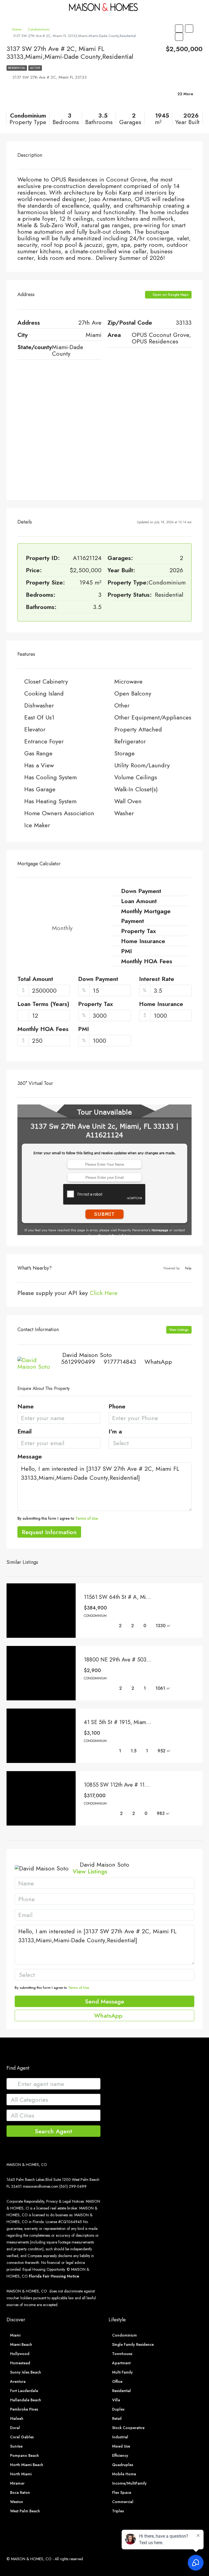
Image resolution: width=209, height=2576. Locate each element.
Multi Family (122, 2372)
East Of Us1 (39, 717)
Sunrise (16, 2446)
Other (122, 705)
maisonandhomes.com (41, 2186)
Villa (116, 2400)
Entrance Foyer (44, 741)
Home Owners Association (59, 813)
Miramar (17, 2483)
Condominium (39, 29)
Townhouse (122, 2354)
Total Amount (35, 979)
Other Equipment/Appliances (153, 717)
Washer (124, 813)
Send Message (104, 2001)
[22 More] (171, 101)
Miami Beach (21, 2344)
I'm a (115, 1432)
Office (117, 2381)
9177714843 (120, 1362)
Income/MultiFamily (129, 2483)
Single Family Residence (133, 2344)
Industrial (120, 2437)
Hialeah (17, 2418)
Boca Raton (20, 2492)
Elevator (35, 729)
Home (17, 29)
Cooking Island (44, 693)
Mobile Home (124, 2474)
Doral (15, 2428)
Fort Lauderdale (24, 2391)
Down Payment (98, 979)
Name (26, 1407)
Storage (125, 753)
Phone (117, 1407)
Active (35, 68)
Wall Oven (128, 801)
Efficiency (120, 2455)
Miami (15, 2335)
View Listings (179, 1330)
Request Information (49, 1532)
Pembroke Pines (24, 2409)
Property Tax (96, 1004)
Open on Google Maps (170, 295)
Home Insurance (161, 1004)
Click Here (104, 1293)
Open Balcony (133, 693)
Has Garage (40, 789)
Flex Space (122, 2492)
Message (30, 1457)
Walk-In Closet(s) (136, 789)
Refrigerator (130, 741)
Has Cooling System (50, 777)
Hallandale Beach (26, 2400)
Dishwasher (39, 705)
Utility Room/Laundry (142, 765)
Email (24, 1432)
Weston (17, 2502)
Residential (17, 68)
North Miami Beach (27, 2465)
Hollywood (20, 2354)
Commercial (123, 2502)
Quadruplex (123, 2465)
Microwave (128, 681)
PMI (84, 1029)
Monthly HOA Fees (43, 1029)
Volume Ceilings (136, 777)
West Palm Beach (25, 2511)
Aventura (18, 2381)
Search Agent (53, 2131)
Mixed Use (121, 2446)
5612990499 (78, 1362)
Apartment (121, 2363)
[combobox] (150, 1443)
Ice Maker (37, 825)
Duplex (118, 2409)
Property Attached (138, 729)
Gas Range (38, 753)
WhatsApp (158, 1362)
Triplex (118, 2511)
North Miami (21, 2474)
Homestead (20, 2363)
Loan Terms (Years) (43, 1004)
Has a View (39, 765)
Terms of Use (87, 1518)
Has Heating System (50, 801)
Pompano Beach (24, 2455)
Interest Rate (157, 979)
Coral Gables (22, 2437)
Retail (117, 2418)
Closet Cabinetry (46, 681)
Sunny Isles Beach (26, 2372)
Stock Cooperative (128, 2428)
